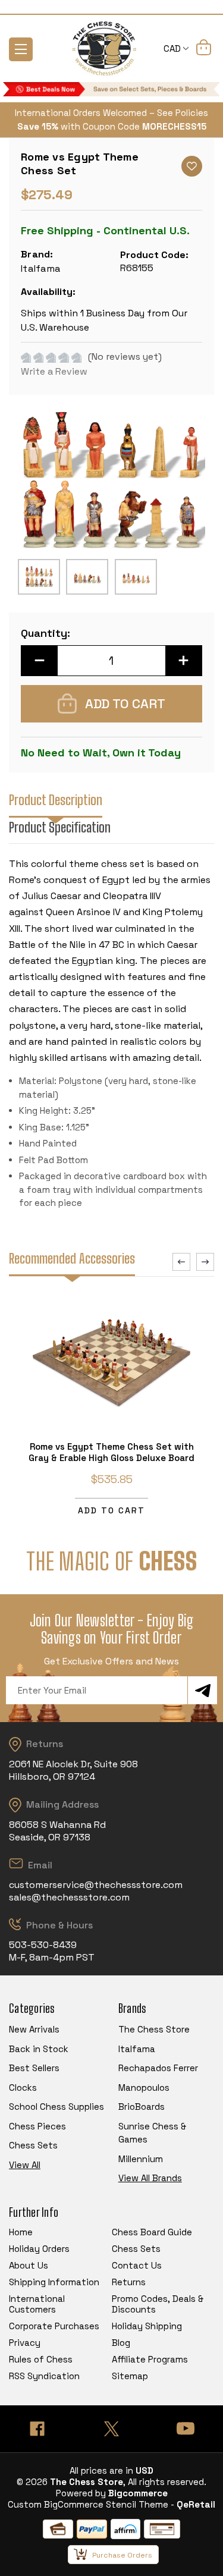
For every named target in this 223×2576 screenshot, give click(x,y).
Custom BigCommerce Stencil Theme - (91, 2504)
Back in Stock (39, 2049)
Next (205, 1262)
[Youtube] (186, 2429)
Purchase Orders (122, 2555)
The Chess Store (154, 2029)
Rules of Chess (41, 2359)
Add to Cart (111, 1510)
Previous (181, 1262)
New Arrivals (34, 2029)
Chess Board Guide (152, 2232)
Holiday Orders (39, 2249)
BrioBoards (142, 2107)
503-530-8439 (43, 1945)
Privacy (25, 2343)
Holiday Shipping (147, 2326)
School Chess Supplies (56, 2107)
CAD (173, 48)
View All (25, 2165)
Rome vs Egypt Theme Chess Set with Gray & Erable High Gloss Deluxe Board (111, 1452)
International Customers (37, 2304)
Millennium (141, 2159)
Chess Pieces (37, 2126)
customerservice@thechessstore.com (96, 1885)
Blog (121, 2343)
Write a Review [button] (54, 371)
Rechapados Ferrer (158, 2068)
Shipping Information (54, 2282)
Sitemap (130, 2376)
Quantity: (45, 633)
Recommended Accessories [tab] (72, 1259)
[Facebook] (37, 2429)
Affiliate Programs (150, 2359)
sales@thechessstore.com (69, 1897)
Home (21, 2232)
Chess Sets (33, 2145)
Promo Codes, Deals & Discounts (158, 2304)
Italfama (137, 2049)
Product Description (56, 800)
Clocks (23, 2087)
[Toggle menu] (21, 49)
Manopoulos (144, 2087)
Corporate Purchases (54, 2326)
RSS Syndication (44, 2376)
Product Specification (60, 827)
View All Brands (150, 2178)
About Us (29, 2265)
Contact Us (137, 2265)
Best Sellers (34, 2068)
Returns (129, 2282)
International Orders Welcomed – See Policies (111, 113)
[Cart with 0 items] (204, 49)
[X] (111, 2429)
